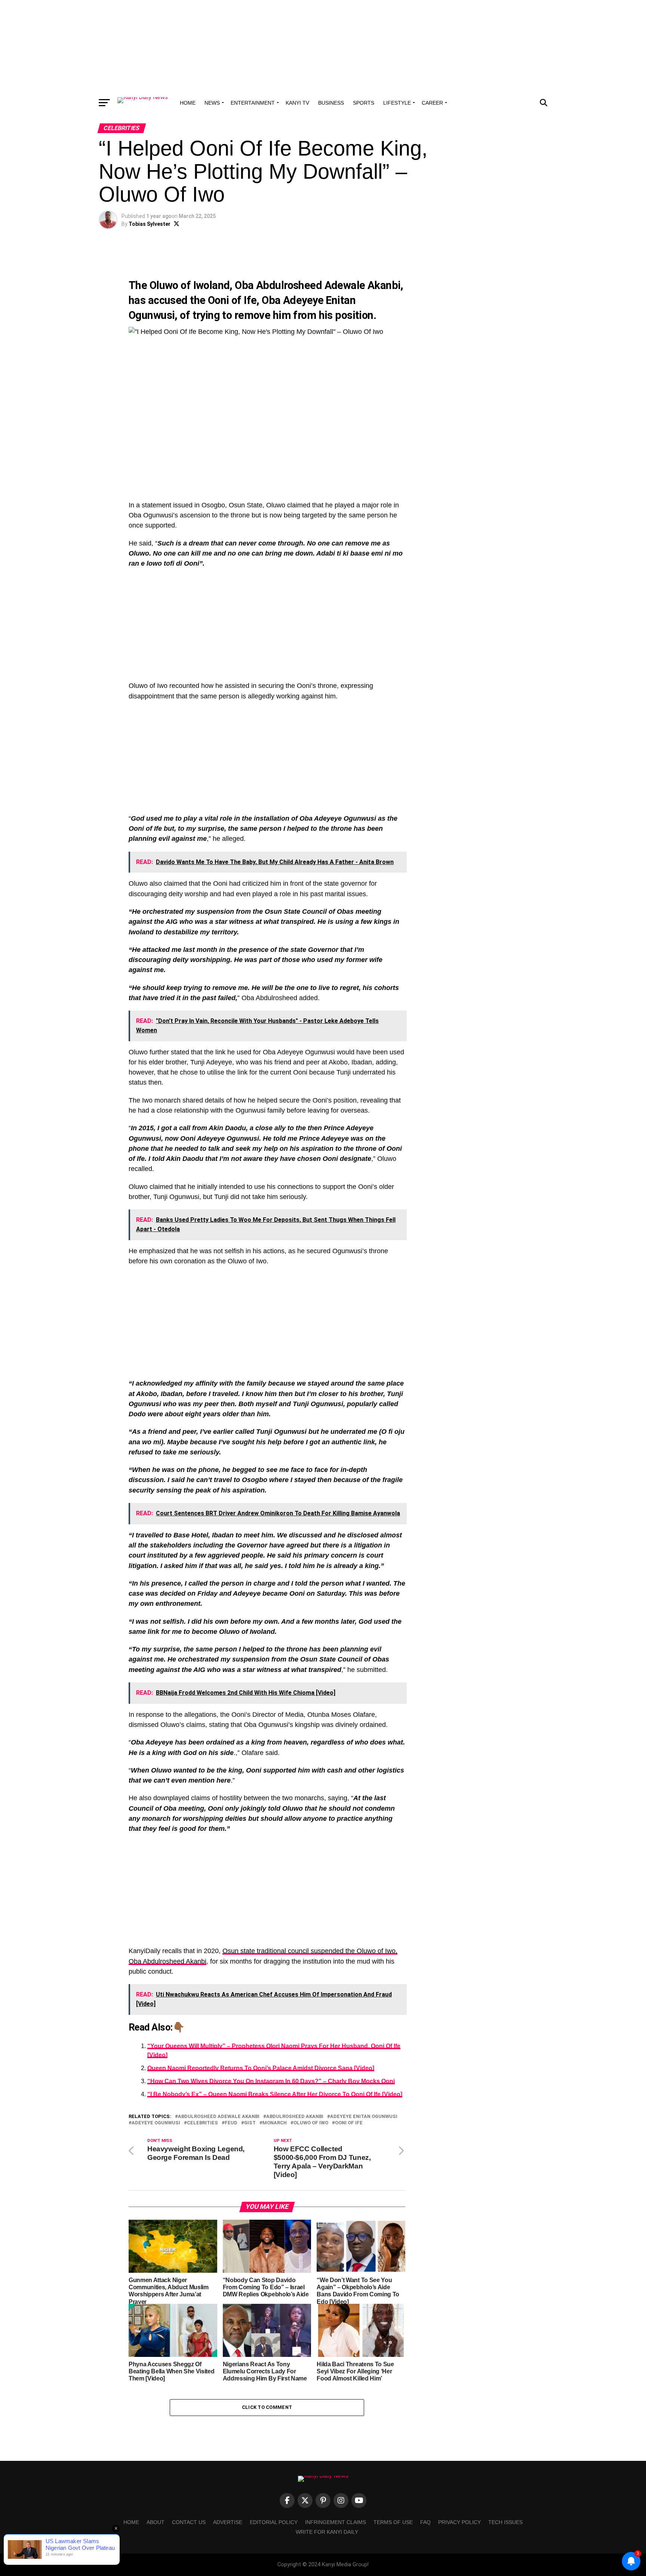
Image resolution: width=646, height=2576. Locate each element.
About (156, 2522)
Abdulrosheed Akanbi (295, 2117)
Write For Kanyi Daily (327, 2532)
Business (331, 103)
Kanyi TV (297, 103)
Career (432, 103)
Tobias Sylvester (150, 224)
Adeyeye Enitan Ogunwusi (364, 2117)
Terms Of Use (393, 2522)
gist (250, 2123)
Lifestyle (397, 103)
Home (188, 103)
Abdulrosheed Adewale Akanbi (219, 2117)
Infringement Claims (336, 2522)
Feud (231, 2123)
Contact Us (189, 2522)
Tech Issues (505, 2522)
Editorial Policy (274, 2522)
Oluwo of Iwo (311, 2123)
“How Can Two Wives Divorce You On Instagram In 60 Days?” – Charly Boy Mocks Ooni (271, 2081)
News (212, 103)
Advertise (228, 2522)
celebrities (202, 2123)
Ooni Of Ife (349, 2123)
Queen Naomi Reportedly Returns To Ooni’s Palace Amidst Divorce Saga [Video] (261, 2068)
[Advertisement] (323, 47)
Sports (364, 103)
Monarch (275, 2123)
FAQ (425, 2522)
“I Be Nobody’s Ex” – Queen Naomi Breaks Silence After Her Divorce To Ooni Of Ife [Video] (275, 2094)
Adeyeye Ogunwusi (156, 2123)
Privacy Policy (459, 2522)
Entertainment (253, 103)
